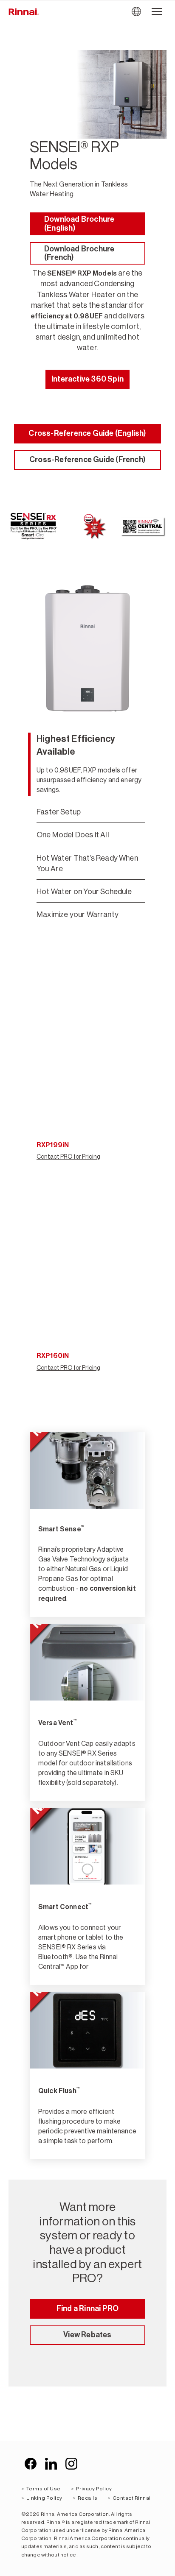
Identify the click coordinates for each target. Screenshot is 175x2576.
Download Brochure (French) (79, 253)
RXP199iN (53, 1145)
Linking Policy (44, 2498)
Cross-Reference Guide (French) (87, 460)
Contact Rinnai (132, 2498)
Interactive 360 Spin (87, 379)
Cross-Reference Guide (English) (87, 433)
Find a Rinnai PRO (87, 2308)
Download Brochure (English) (79, 224)
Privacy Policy (94, 2489)
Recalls (87, 2498)
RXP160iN (53, 1356)
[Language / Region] (136, 12)
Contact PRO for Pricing (68, 1157)
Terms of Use (44, 2489)
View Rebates (87, 2335)
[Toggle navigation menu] (157, 12)
